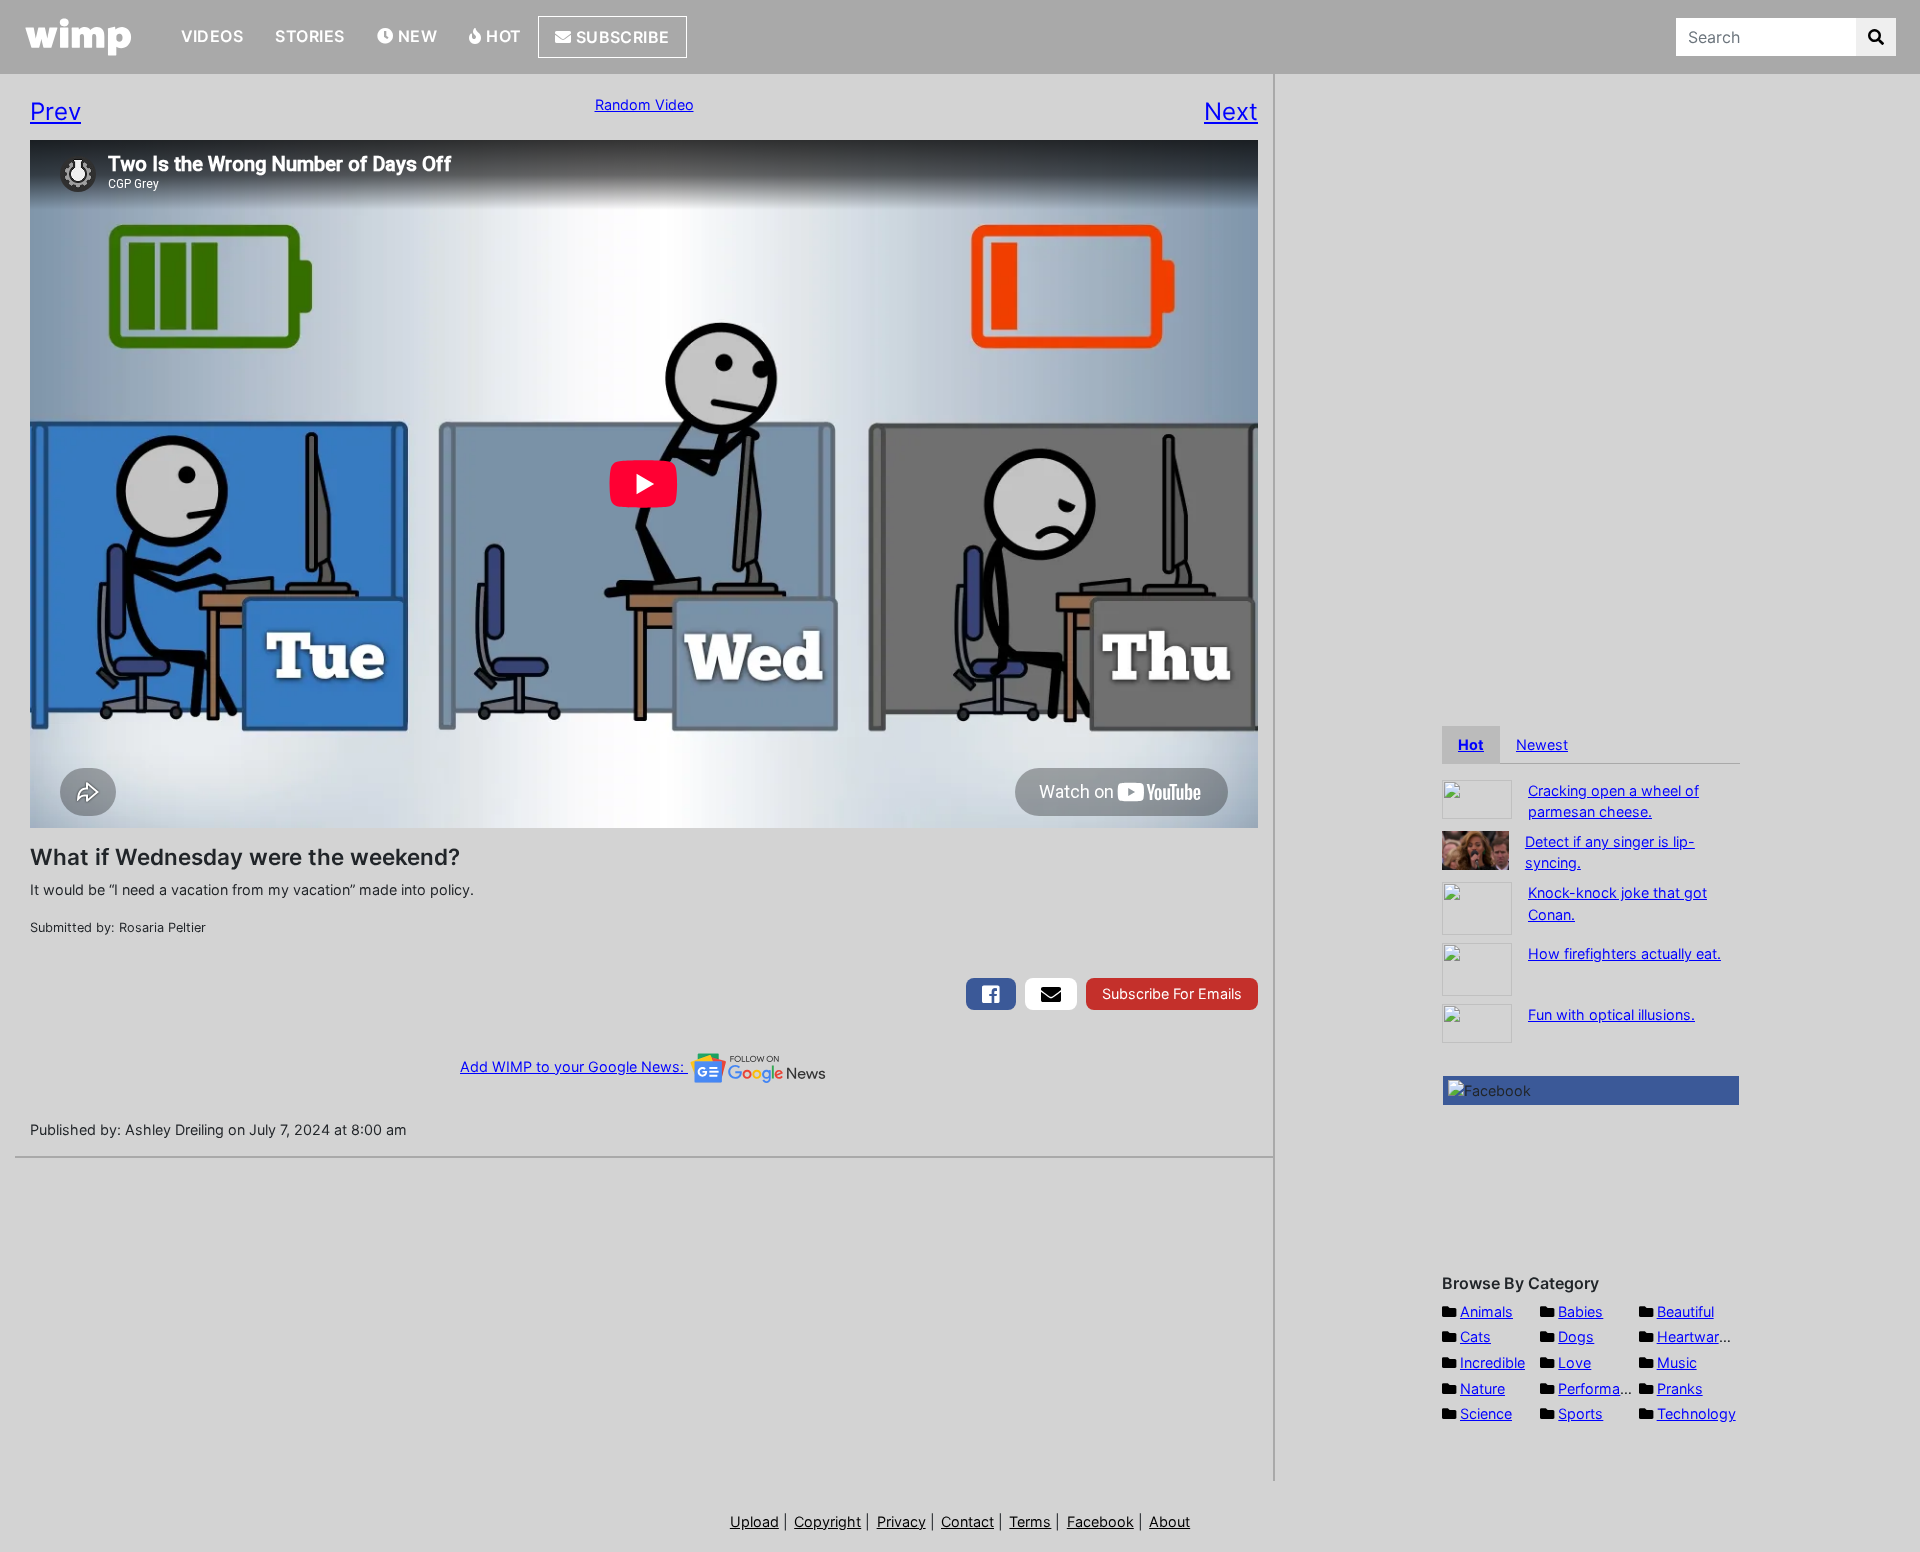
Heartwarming (1704, 1336)
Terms (1030, 1521)
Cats (1475, 1336)
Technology (1696, 1413)
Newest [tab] (1542, 744)
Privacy (901, 1521)
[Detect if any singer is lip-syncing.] (1475, 848)
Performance (1601, 1388)
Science (1486, 1413)
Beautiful (1685, 1311)
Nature (1482, 1388)
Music (1677, 1362)
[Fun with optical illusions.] (1477, 1021)
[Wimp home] (78, 37)
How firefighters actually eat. (1624, 953)
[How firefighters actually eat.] (1477, 967)
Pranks (1680, 1388)
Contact (967, 1521)
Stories (309, 36)
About (1169, 1521)
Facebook (1100, 1521)
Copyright (827, 1521)
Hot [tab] (1471, 744)
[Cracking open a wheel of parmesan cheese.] (1477, 797)
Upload (754, 1521)
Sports (1580, 1413)
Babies (1580, 1311)
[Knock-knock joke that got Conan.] (1477, 906)
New (415, 36)
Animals (1486, 1311)
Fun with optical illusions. (1611, 1014)
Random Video (644, 104)
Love (1574, 1362)
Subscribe (620, 37)
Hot (502, 36)
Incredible (1492, 1362)
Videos (212, 36)
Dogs (1576, 1336)
